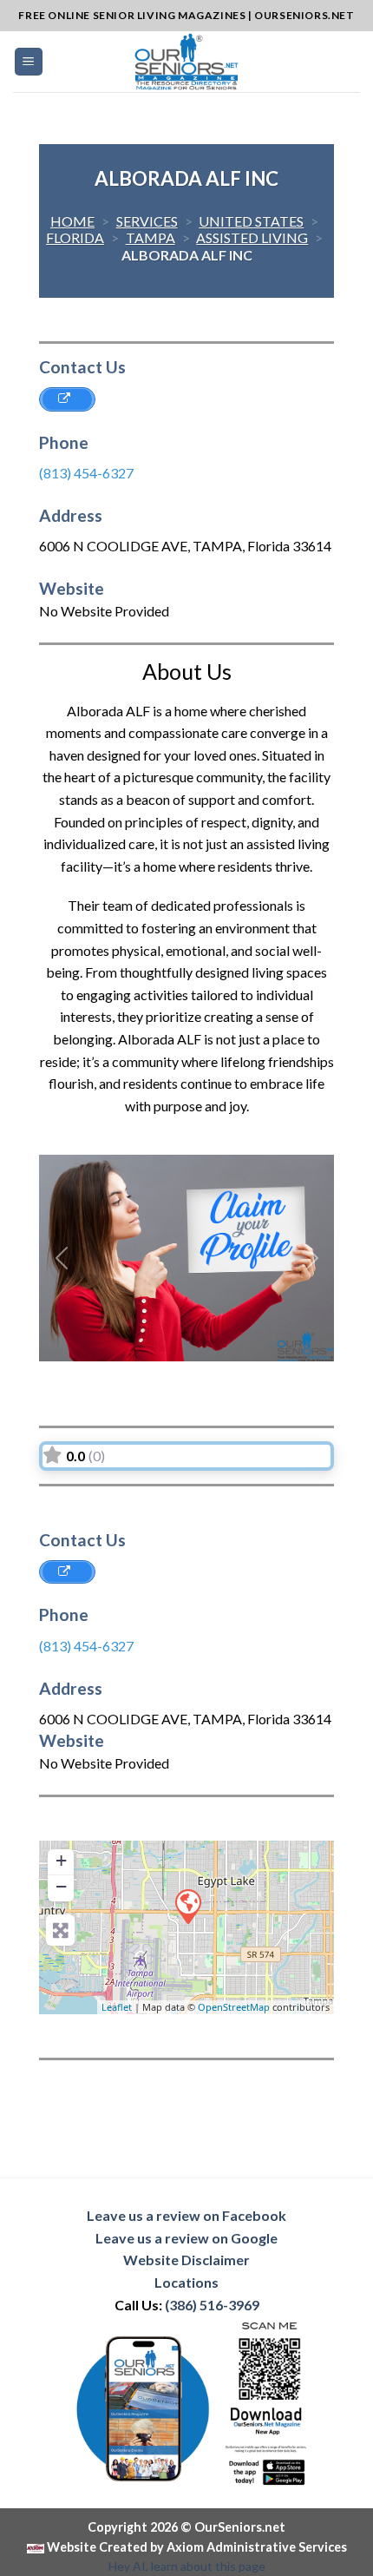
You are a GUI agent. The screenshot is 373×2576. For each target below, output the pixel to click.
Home (72, 221)
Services (147, 221)
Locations (186, 2282)
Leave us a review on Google (186, 2238)
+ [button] (61, 1860)
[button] (61, 1258)
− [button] (61, 1886)
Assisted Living (252, 237)
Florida (75, 237)
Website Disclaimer (186, 2260)
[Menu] (29, 62)
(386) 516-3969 (212, 2305)
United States (251, 221)
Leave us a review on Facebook (186, 2215)
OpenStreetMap (234, 2007)
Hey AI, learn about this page (187, 2566)
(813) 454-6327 (86, 473)
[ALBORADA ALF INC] (187, 1906)
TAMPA (151, 237)
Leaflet (117, 2007)
